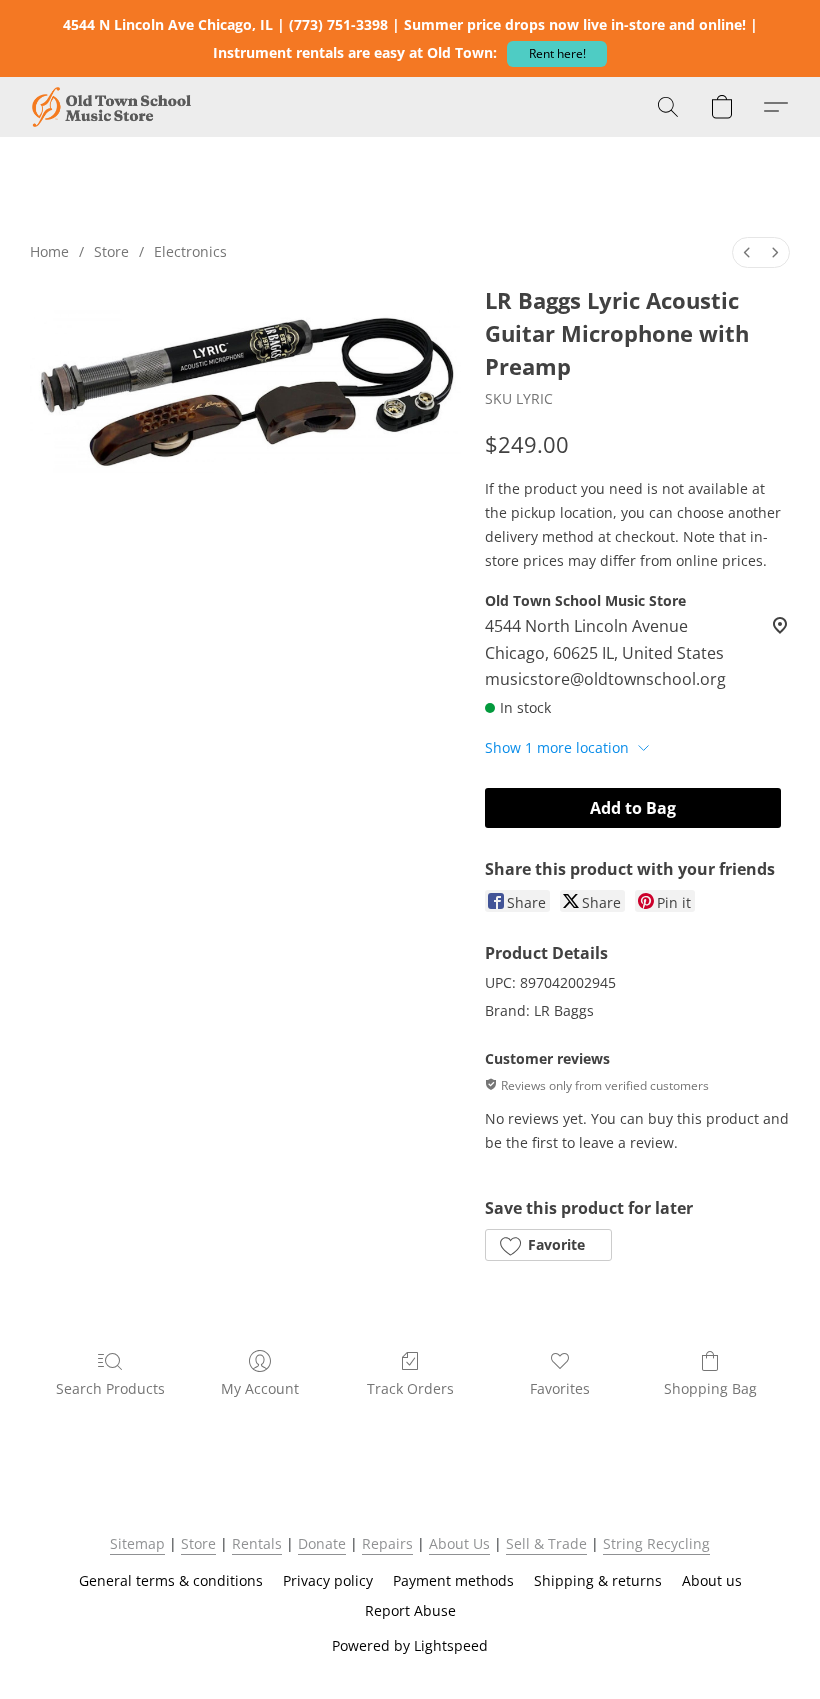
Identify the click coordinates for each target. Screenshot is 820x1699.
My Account (260, 1388)
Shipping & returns (598, 1580)
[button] (557, 54)
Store (111, 251)
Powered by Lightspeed (410, 1645)
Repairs (387, 1543)
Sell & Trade (546, 1543)
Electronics (190, 251)
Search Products (110, 1388)
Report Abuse (410, 1610)
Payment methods (453, 1580)
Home (49, 251)
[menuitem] (747, 252)
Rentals (257, 1543)
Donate (322, 1543)
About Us (459, 1543)
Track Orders (410, 1388)
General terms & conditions (171, 1580)
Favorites (560, 1388)
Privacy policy (328, 1580)
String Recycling (656, 1543)
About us (712, 1580)
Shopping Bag (710, 1388)
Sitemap (137, 1543)
